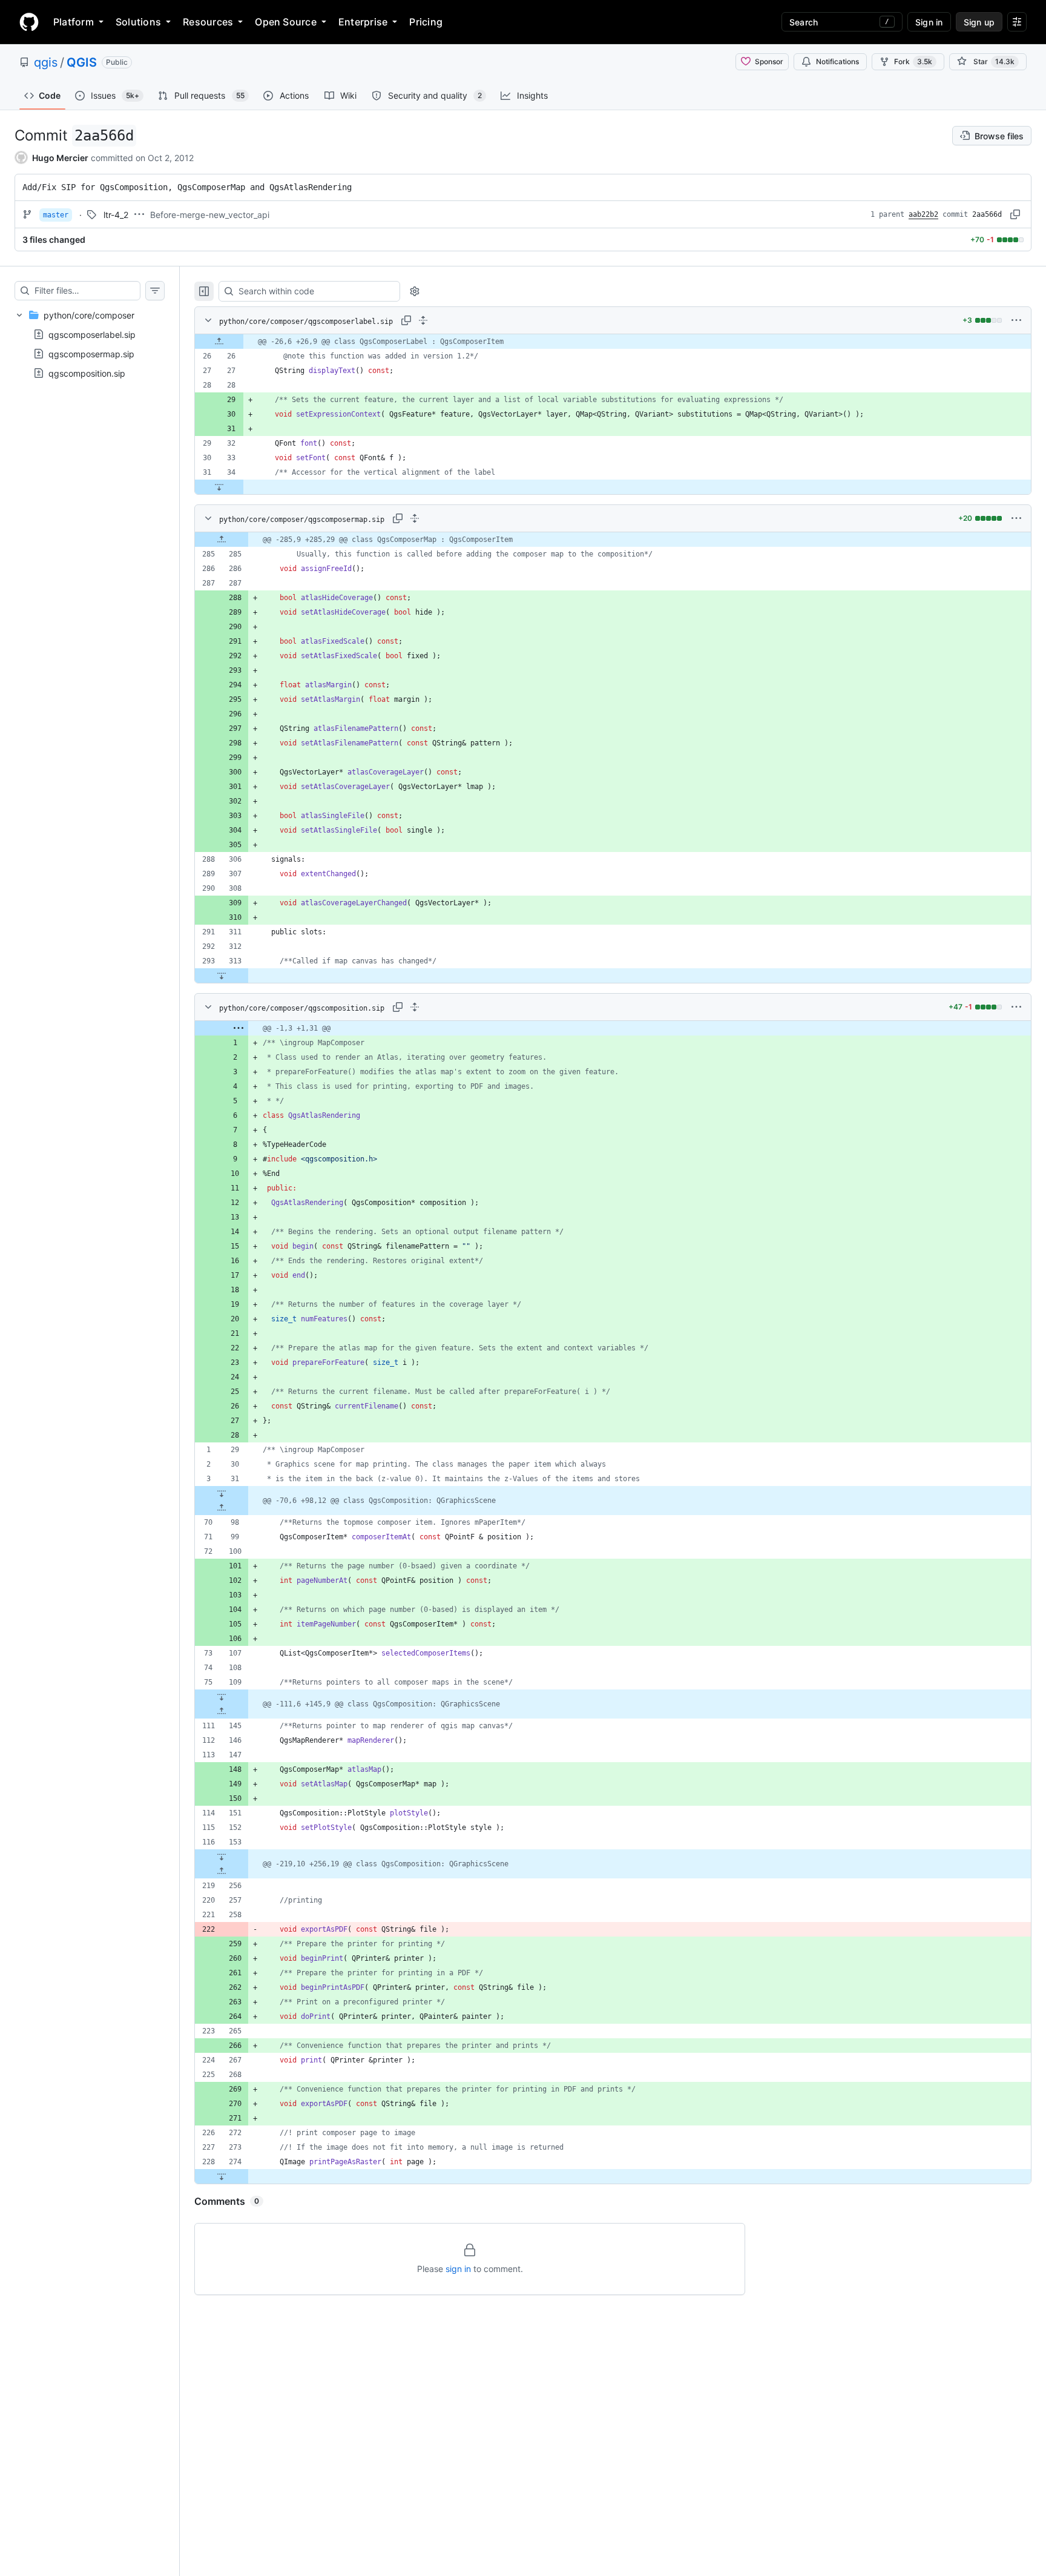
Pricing (426, 22)
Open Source (286, 22)
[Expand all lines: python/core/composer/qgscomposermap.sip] (415, 518)
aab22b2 (923, 214)
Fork (913, 61)
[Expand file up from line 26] (219, 342)
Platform (74, 22)
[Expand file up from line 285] (222, 540)
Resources (208, 22)
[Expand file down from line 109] (222, 1697)
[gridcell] (613, 342)
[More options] (1016, 320)
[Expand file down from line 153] (222, 1857)
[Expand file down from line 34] (219, 487)
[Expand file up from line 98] (222, 1508)
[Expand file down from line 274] (222, 2176)
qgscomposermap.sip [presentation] (91, 354)
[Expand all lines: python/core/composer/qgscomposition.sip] (415, 1007)
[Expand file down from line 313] (222, 976)
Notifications (837, 61)
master (56, 215)
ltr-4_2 (116, 215)
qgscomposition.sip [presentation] (87, 373)
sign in (458, 2269)
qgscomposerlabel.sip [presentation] (92, 335)
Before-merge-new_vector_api (210, 215)
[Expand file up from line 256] (222, 1871)
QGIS (82, 62)
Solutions (138, 22)
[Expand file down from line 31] (222, 1493)
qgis (46, 62)
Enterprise (363, 22)
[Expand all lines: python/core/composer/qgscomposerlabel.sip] (423, 320)
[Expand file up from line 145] (222, 1711)
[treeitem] (90, 344)
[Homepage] (29, 22)
